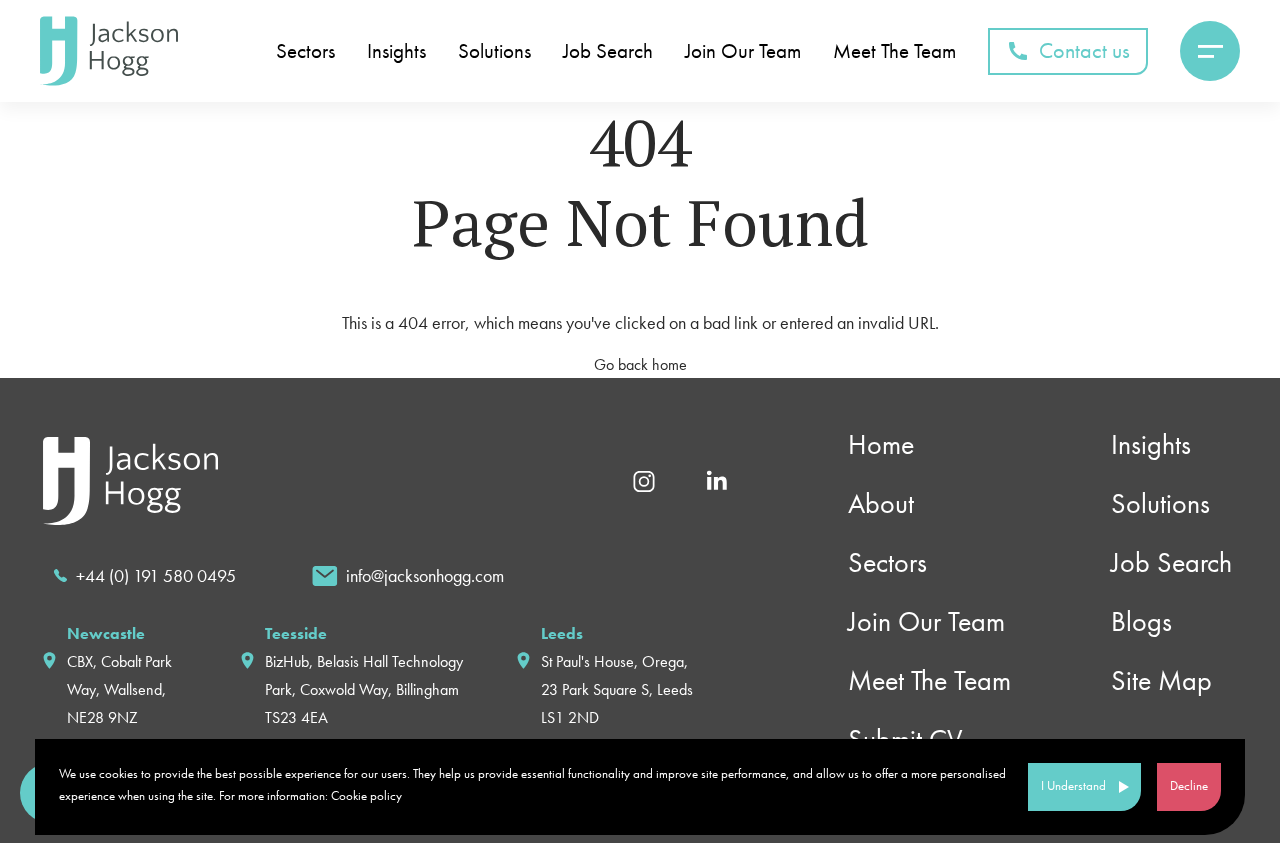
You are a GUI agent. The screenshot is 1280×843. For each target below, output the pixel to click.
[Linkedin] (716, 479)
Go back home (640, 364)
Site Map (1161, 680)
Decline (1189, 785)
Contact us (1084, 50)
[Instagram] (644, 479)
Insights (396, 51)
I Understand (1073, 785)
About (881, 503)
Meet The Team (894, 51)
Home (881, 444)
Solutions (494, 51)
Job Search (608, 51)
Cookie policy (366, 795)
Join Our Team (743, 51)
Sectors (305, 51)
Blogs (1141, 621)
